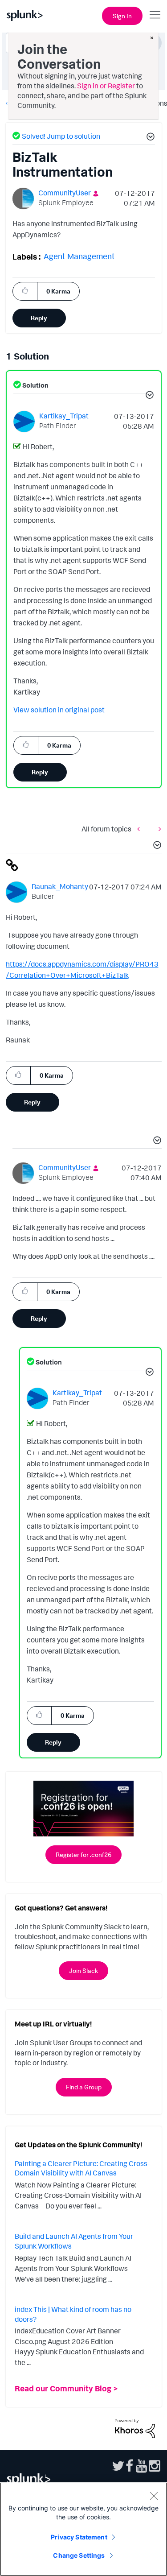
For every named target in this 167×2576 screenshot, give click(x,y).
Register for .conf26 (83, 1854)
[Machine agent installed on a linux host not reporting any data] (141, 829)
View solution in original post (59, 710)
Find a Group (84, 2087)
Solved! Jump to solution (61, 136)
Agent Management (79, 256)
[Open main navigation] (155, 15)
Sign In (122, 16)
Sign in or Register (106, 86)
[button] (149, 138)
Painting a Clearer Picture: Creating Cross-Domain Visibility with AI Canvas (82, 2168)
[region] (83, 2529)
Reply (39, 318)
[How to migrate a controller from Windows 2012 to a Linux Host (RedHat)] (158, 829)
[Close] (154, 2496)
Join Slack (83, 1970)
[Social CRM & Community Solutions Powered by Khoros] (135, 2428)
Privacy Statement (79, 2537)
